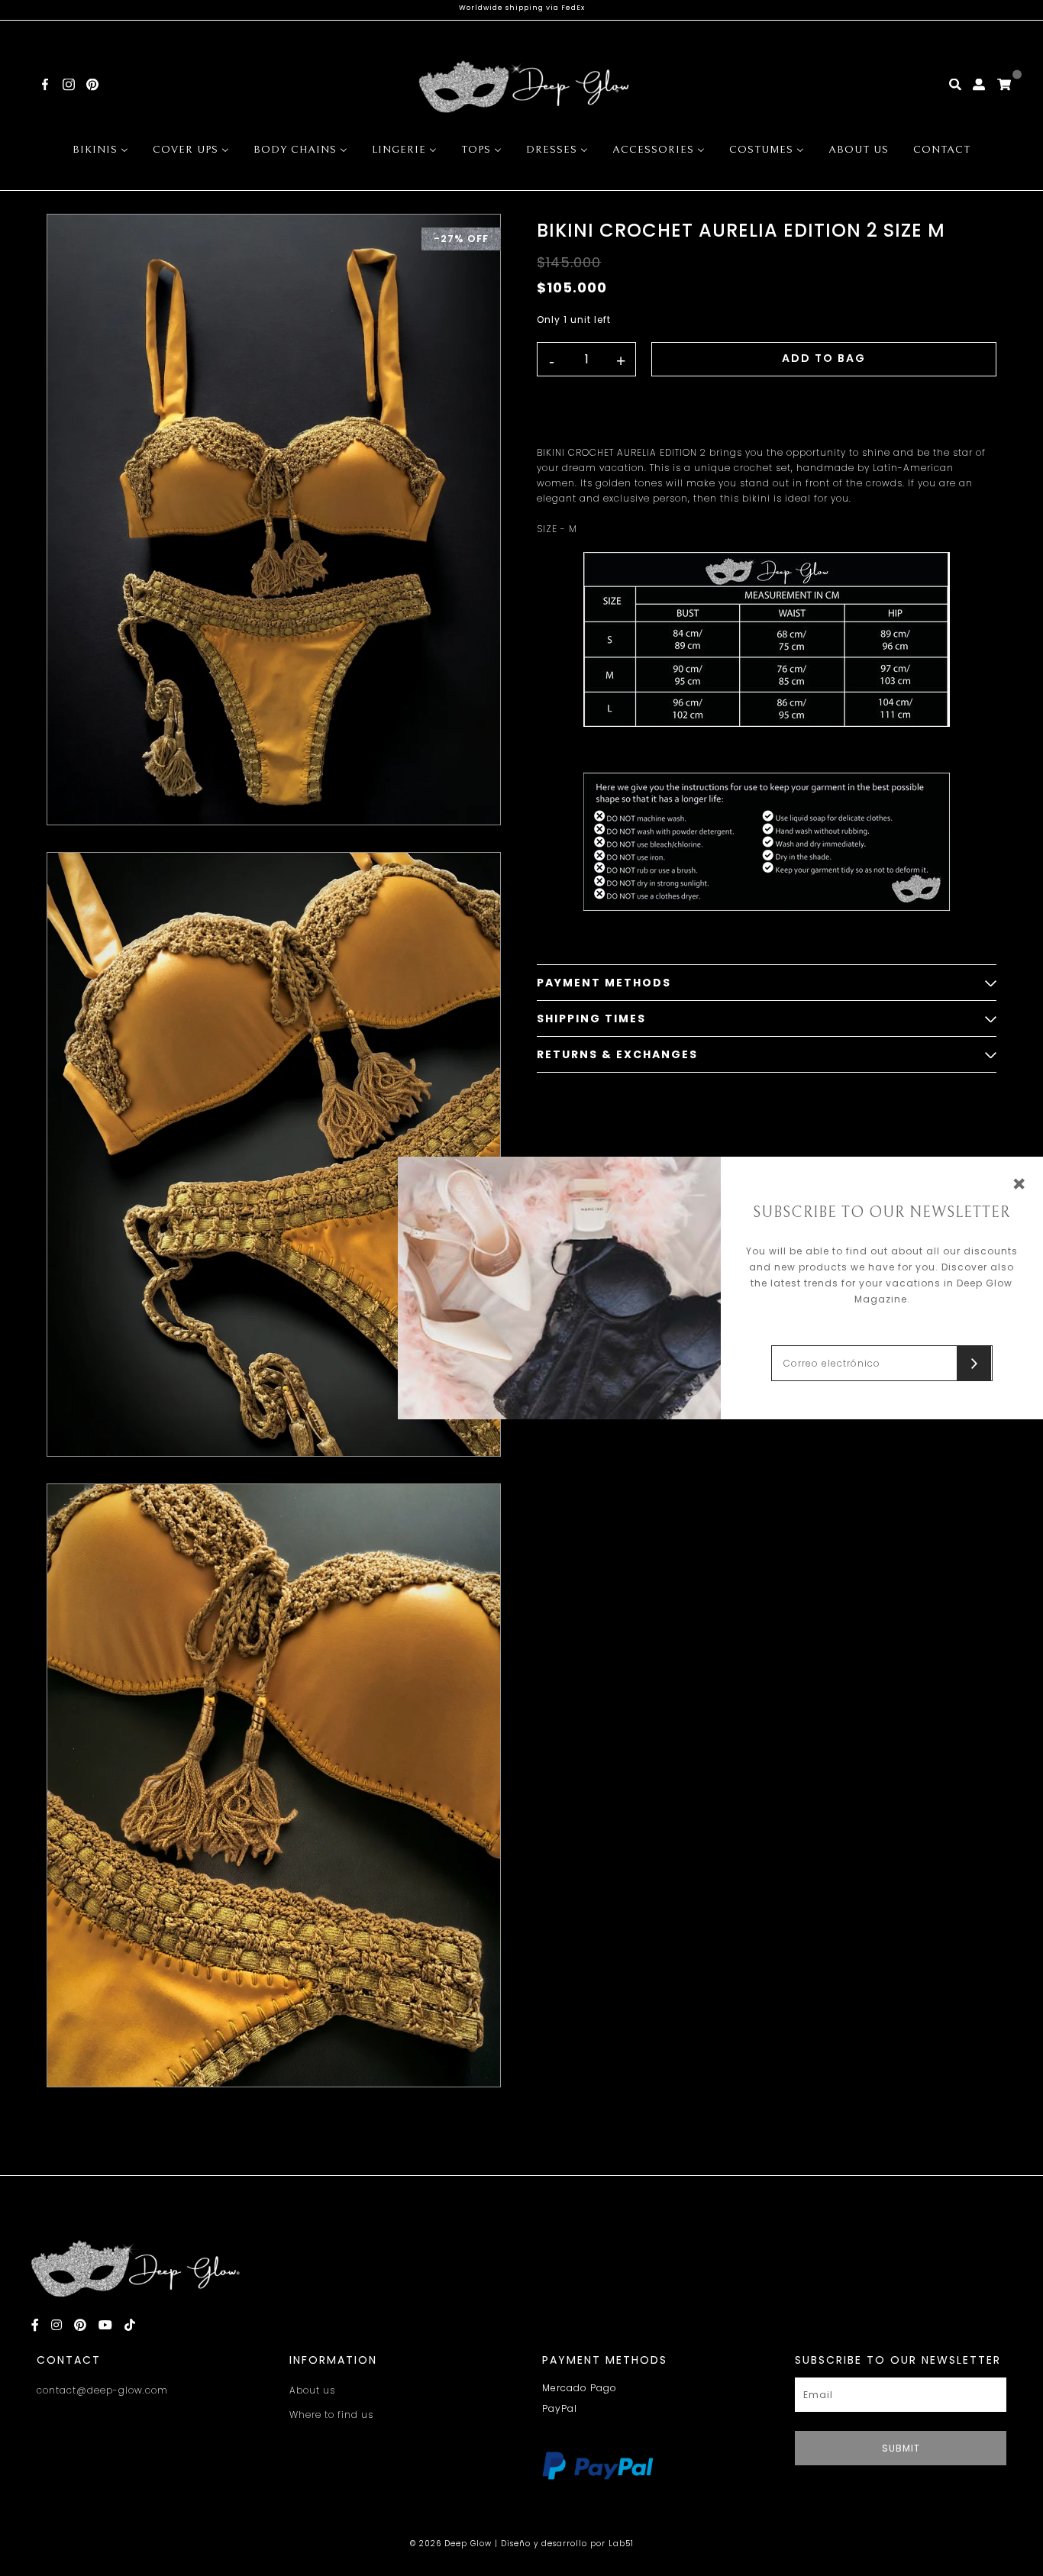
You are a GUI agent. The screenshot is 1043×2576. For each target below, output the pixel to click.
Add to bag (824, 358)
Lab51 (621, 2544)
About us (312, 2390)
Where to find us (331, 2415)
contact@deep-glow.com (102, 2390)
